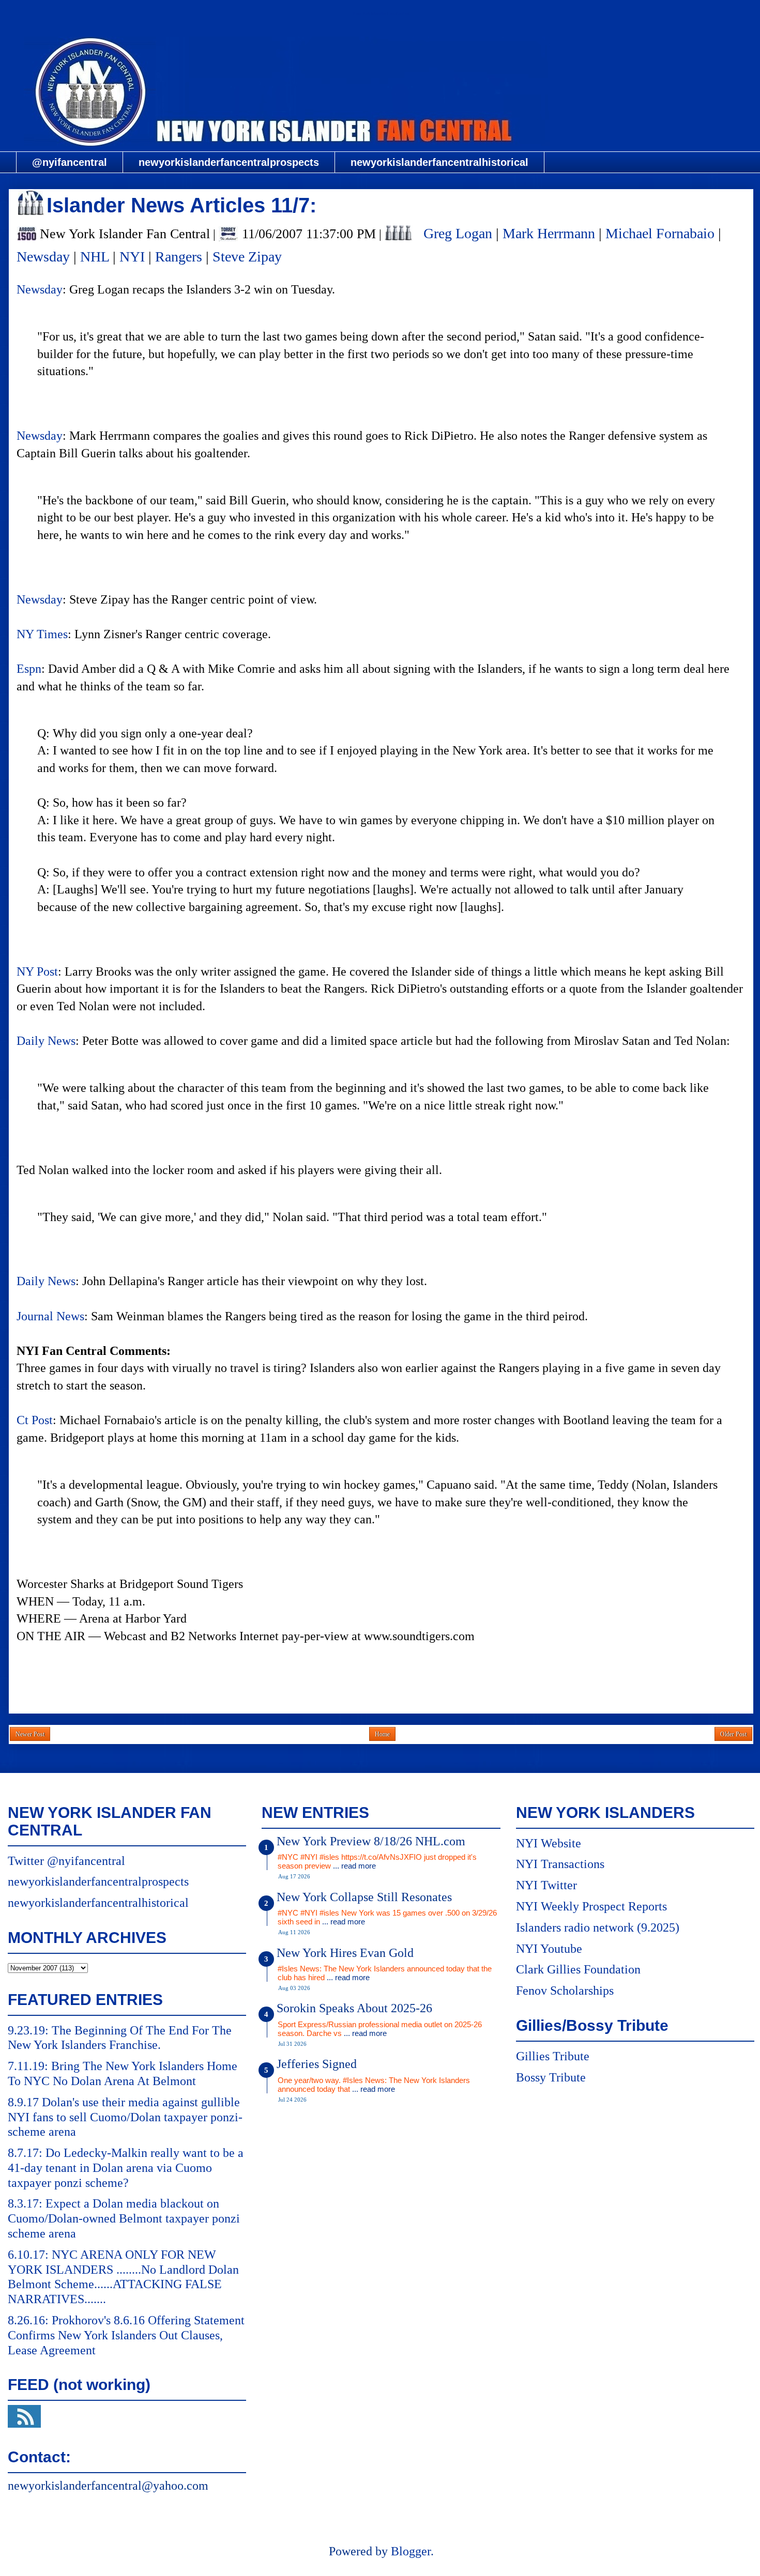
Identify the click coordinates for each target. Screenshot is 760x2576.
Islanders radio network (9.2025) (598, 1927)
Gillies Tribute (553, 2056)
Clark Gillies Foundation (578, 1969)
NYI (132, 257)
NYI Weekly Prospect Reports (591, 1906)
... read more (354, 1866)
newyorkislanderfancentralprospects (229, 162)
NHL (95, 257)
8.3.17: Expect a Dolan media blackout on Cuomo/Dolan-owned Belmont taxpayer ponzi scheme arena (124, 2218)
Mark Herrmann (549, 233)
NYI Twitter (546, 1885)
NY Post (37, 971)
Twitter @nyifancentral (66, 1861)
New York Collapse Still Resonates (364, 1897)
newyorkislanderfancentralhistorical (439, 162)
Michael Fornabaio (660, 233)
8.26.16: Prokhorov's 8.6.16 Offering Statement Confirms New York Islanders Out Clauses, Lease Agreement (126, 2335)
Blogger (411, 2551)
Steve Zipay (247, 257)
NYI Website (549, 1843)
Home (382, 1734)
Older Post (733, 1734)
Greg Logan (458, 233)
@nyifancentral (70, 162)
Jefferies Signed (317, 2064)
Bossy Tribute (551, 2077)
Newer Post (30, 1734)
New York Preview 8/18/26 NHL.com (371, 1841)
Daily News (46, 1041)
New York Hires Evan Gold (345, 1953)
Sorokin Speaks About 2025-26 (354, 2008)
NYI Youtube (549, 1949)
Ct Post (35, 1420)
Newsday (43, 257)
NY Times (42, 634)
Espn (29, 669)
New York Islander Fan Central (381, 14)
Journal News (50, 1316)
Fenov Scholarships (565, 1991)
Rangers (179, 257)
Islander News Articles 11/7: (181, 205)
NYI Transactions (560, 1864)
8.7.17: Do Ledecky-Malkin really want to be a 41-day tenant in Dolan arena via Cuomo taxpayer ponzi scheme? (126, 2168)
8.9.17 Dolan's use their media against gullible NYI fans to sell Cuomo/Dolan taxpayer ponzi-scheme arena (125, 2117)
